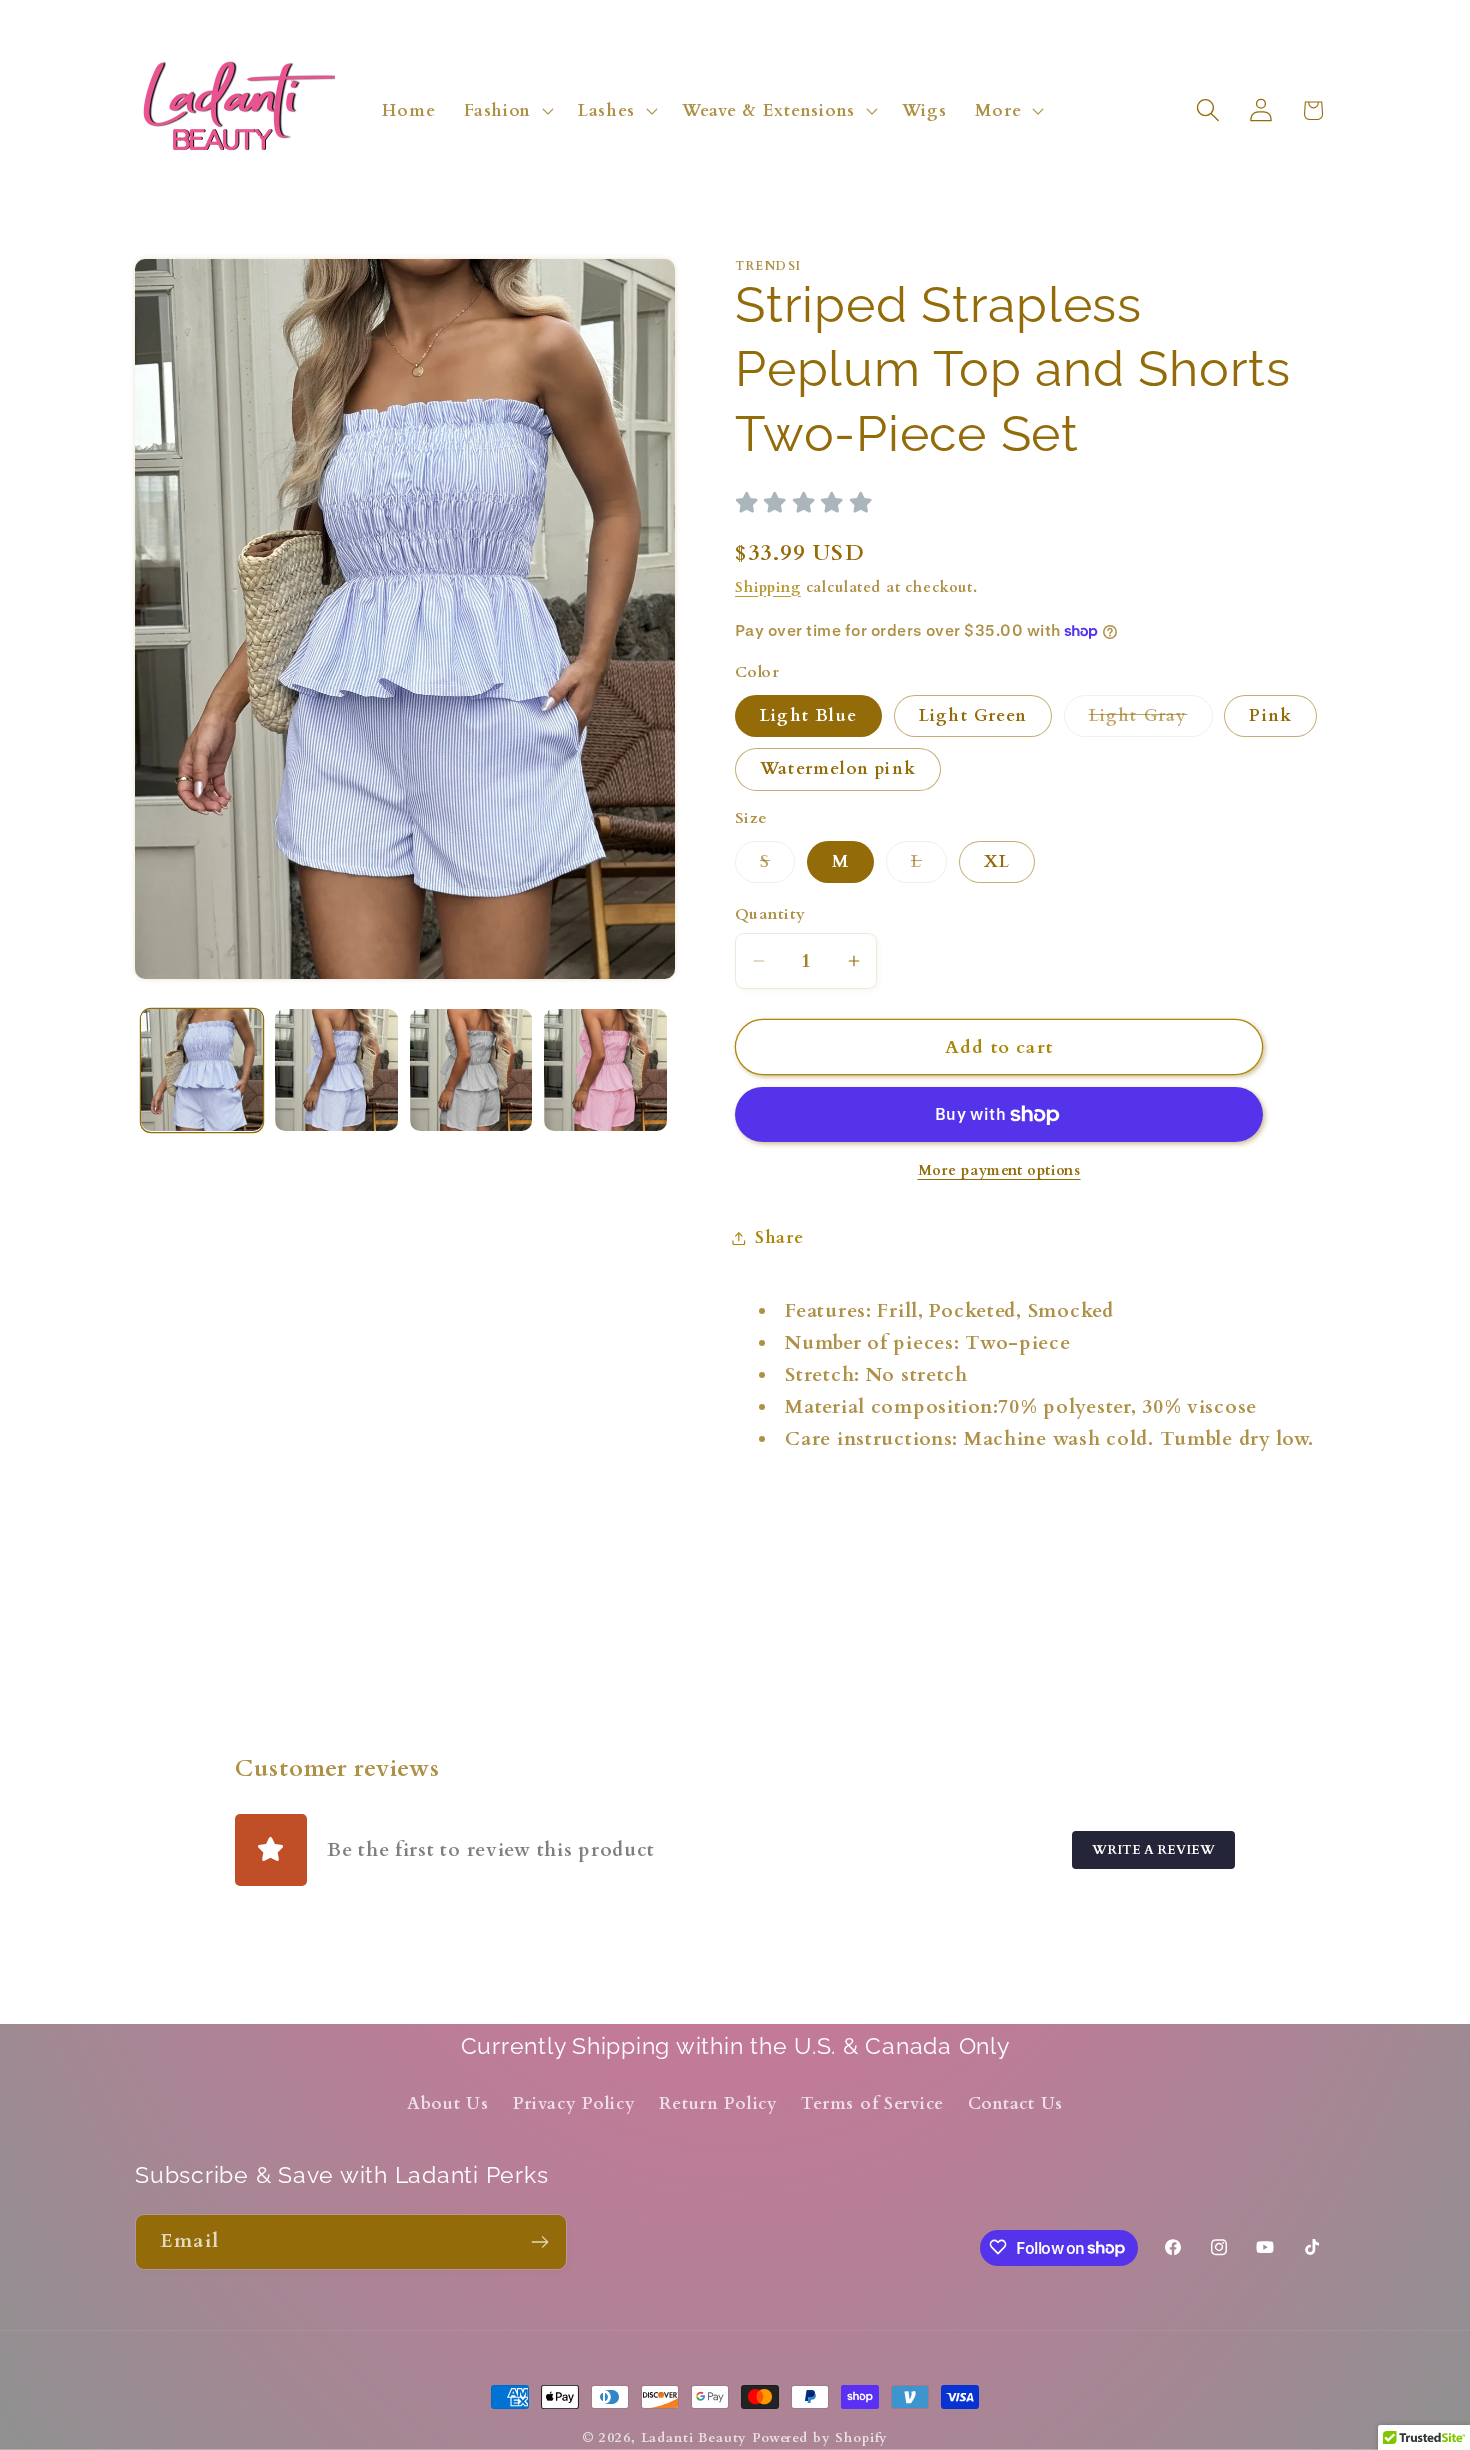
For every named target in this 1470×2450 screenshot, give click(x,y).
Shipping (768, 587)
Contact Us (1015, 2104)
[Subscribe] (539, 2242)
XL (997, 861)
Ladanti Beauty (694, 2438)
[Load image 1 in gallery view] (202, 1070)
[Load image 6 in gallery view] (336, 1070)
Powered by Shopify (820, 2438)
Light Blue (808, 715)
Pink (1270, 715)
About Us (448, 2104)
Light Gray (1151, 720)
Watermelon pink (838, 768)
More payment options (999, 1170)
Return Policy (718, 2104)
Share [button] (779, 1237)
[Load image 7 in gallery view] (471, 1070)
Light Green (973, 715)
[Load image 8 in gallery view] (605, 1070)
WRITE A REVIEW (1153, 1850)
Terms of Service (872, 2104)
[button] (507, 110)
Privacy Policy (574, 2104)
